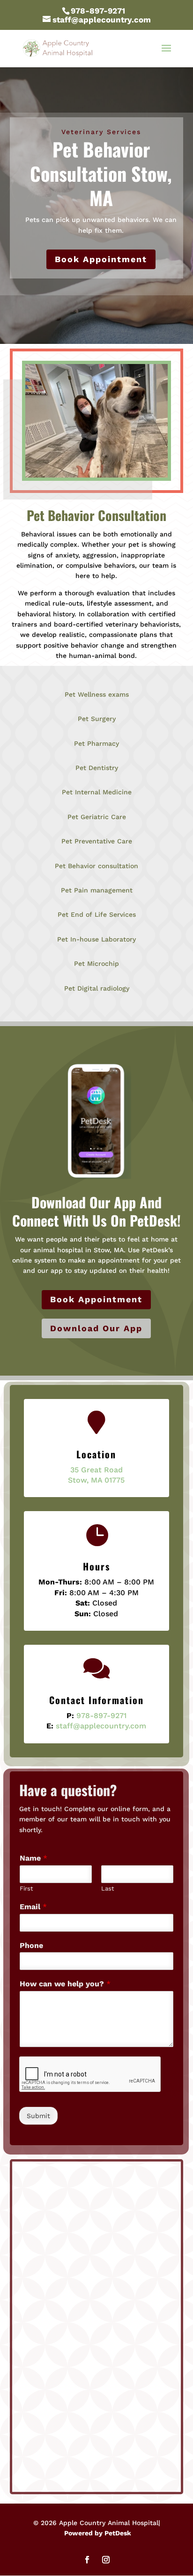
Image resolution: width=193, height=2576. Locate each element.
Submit (38, 2116)
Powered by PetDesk (98, 2533)
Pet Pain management (97, 890)
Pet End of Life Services (97, 914)
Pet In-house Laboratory (96, 939)
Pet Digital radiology (97, 988)
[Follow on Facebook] (87, 2560)
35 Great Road (96, 1470)
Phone (31, 1945)
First (26, 1888)
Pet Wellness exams (97, 694)
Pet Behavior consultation (96, 866)
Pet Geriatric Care (97, 817)
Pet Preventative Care (97, 841)
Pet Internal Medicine (97, 792)
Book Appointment (101, 259)
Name (33, 1858)
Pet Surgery (97, 719)
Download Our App (96, 1328)
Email (33, 1907)
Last (108, 1888)
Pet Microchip (96, 963)
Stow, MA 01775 (96, 1480)
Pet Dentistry (97, 768)
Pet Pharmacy (96, 743)
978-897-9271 (98, 11)
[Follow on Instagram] (106, 2560)
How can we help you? (65, 1984)
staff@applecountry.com (101, 1726)
